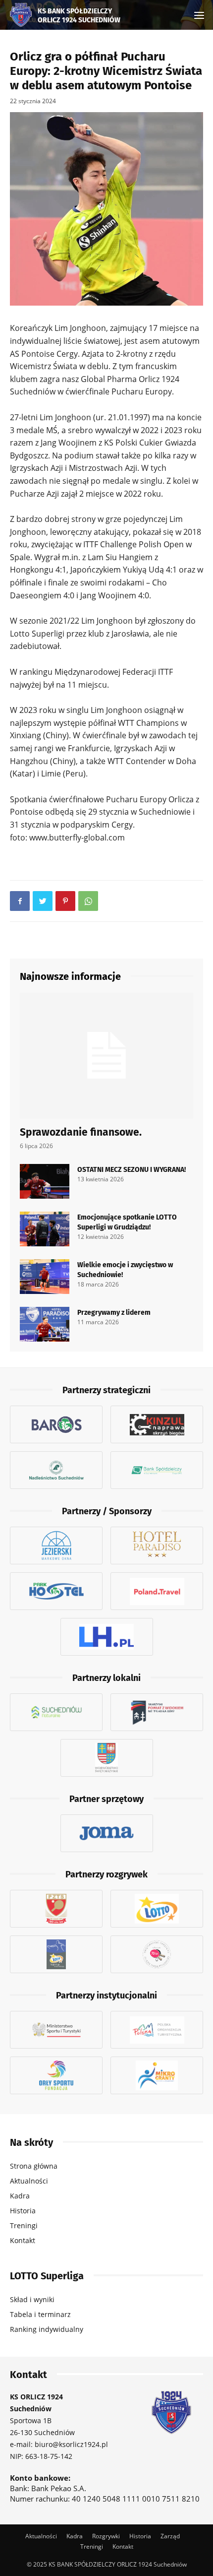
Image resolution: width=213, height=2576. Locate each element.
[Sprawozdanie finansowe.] (106, 1056)
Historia (23, 2211)
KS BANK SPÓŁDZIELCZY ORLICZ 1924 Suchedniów (79, 15)
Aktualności (29, 2181)
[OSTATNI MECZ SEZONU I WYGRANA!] (45, 1181)
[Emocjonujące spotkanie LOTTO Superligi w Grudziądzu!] (45, 1229)
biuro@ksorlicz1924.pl (71, 2444)
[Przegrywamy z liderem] (45, 1324)
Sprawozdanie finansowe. (81, 1131)
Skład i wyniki (32, 2299)
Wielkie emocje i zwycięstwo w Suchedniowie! (125, 1269)
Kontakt (23, 2240)
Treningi (24, 2225)
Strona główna (34, 2166)
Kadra (20, 2196)
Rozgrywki (106, 2536)
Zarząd (170, 2536)
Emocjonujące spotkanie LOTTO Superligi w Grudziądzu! (127, 1222)
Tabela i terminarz (40, 2314)
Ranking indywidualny (47, 2329)
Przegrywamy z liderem (114, 1312)
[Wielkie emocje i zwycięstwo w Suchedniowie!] (45, 1277)
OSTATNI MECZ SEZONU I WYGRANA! (132, 1169)
